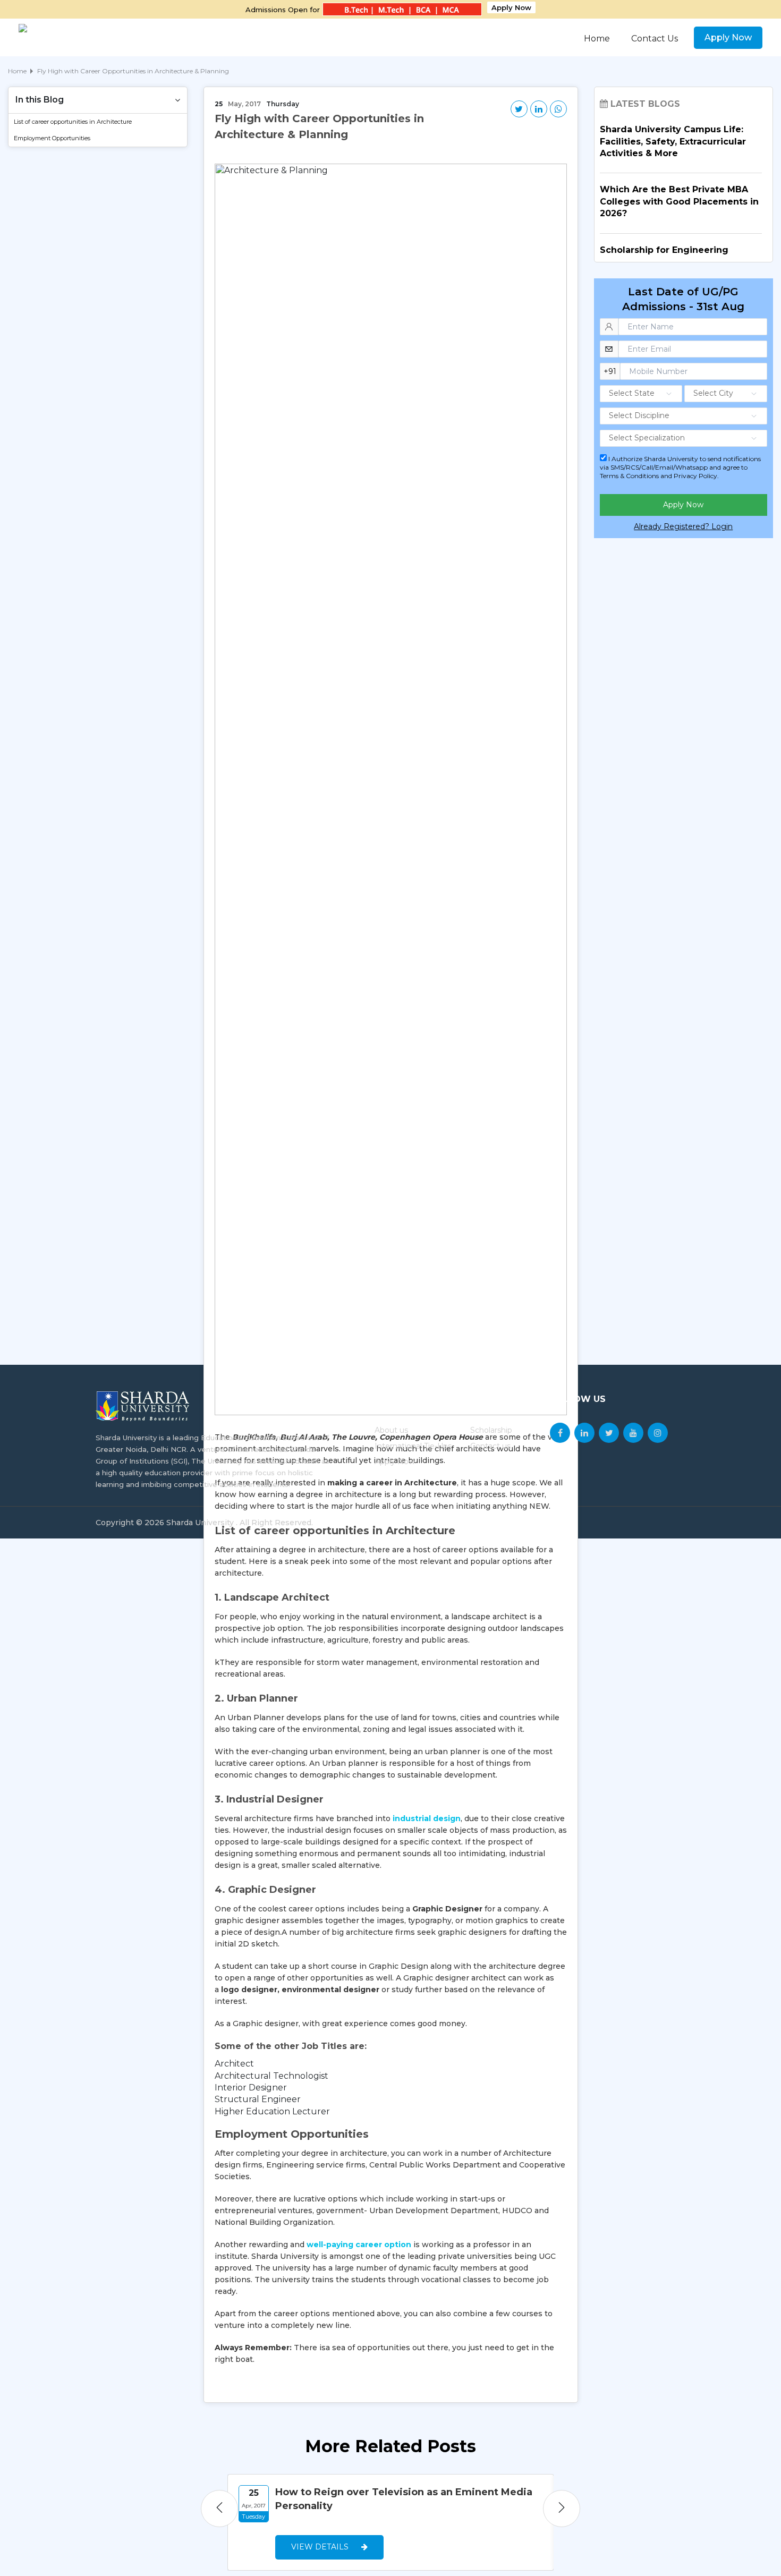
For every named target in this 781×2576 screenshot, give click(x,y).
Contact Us (655, 39)
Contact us (490, 1446)
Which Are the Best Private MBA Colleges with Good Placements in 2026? (679, 201)
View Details (321, 2547)
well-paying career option (359, 2245)
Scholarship (491, 1430)
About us (391, 1430)
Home (597, 39)
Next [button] (562, 2509)
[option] (391, 2522)
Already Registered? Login (683, 526)
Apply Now (511, 7)
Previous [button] (219, 2509)
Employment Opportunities (52, 138)
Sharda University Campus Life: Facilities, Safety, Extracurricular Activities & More (673, 141)
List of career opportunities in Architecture (73, 122)
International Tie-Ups (413, 1446)
